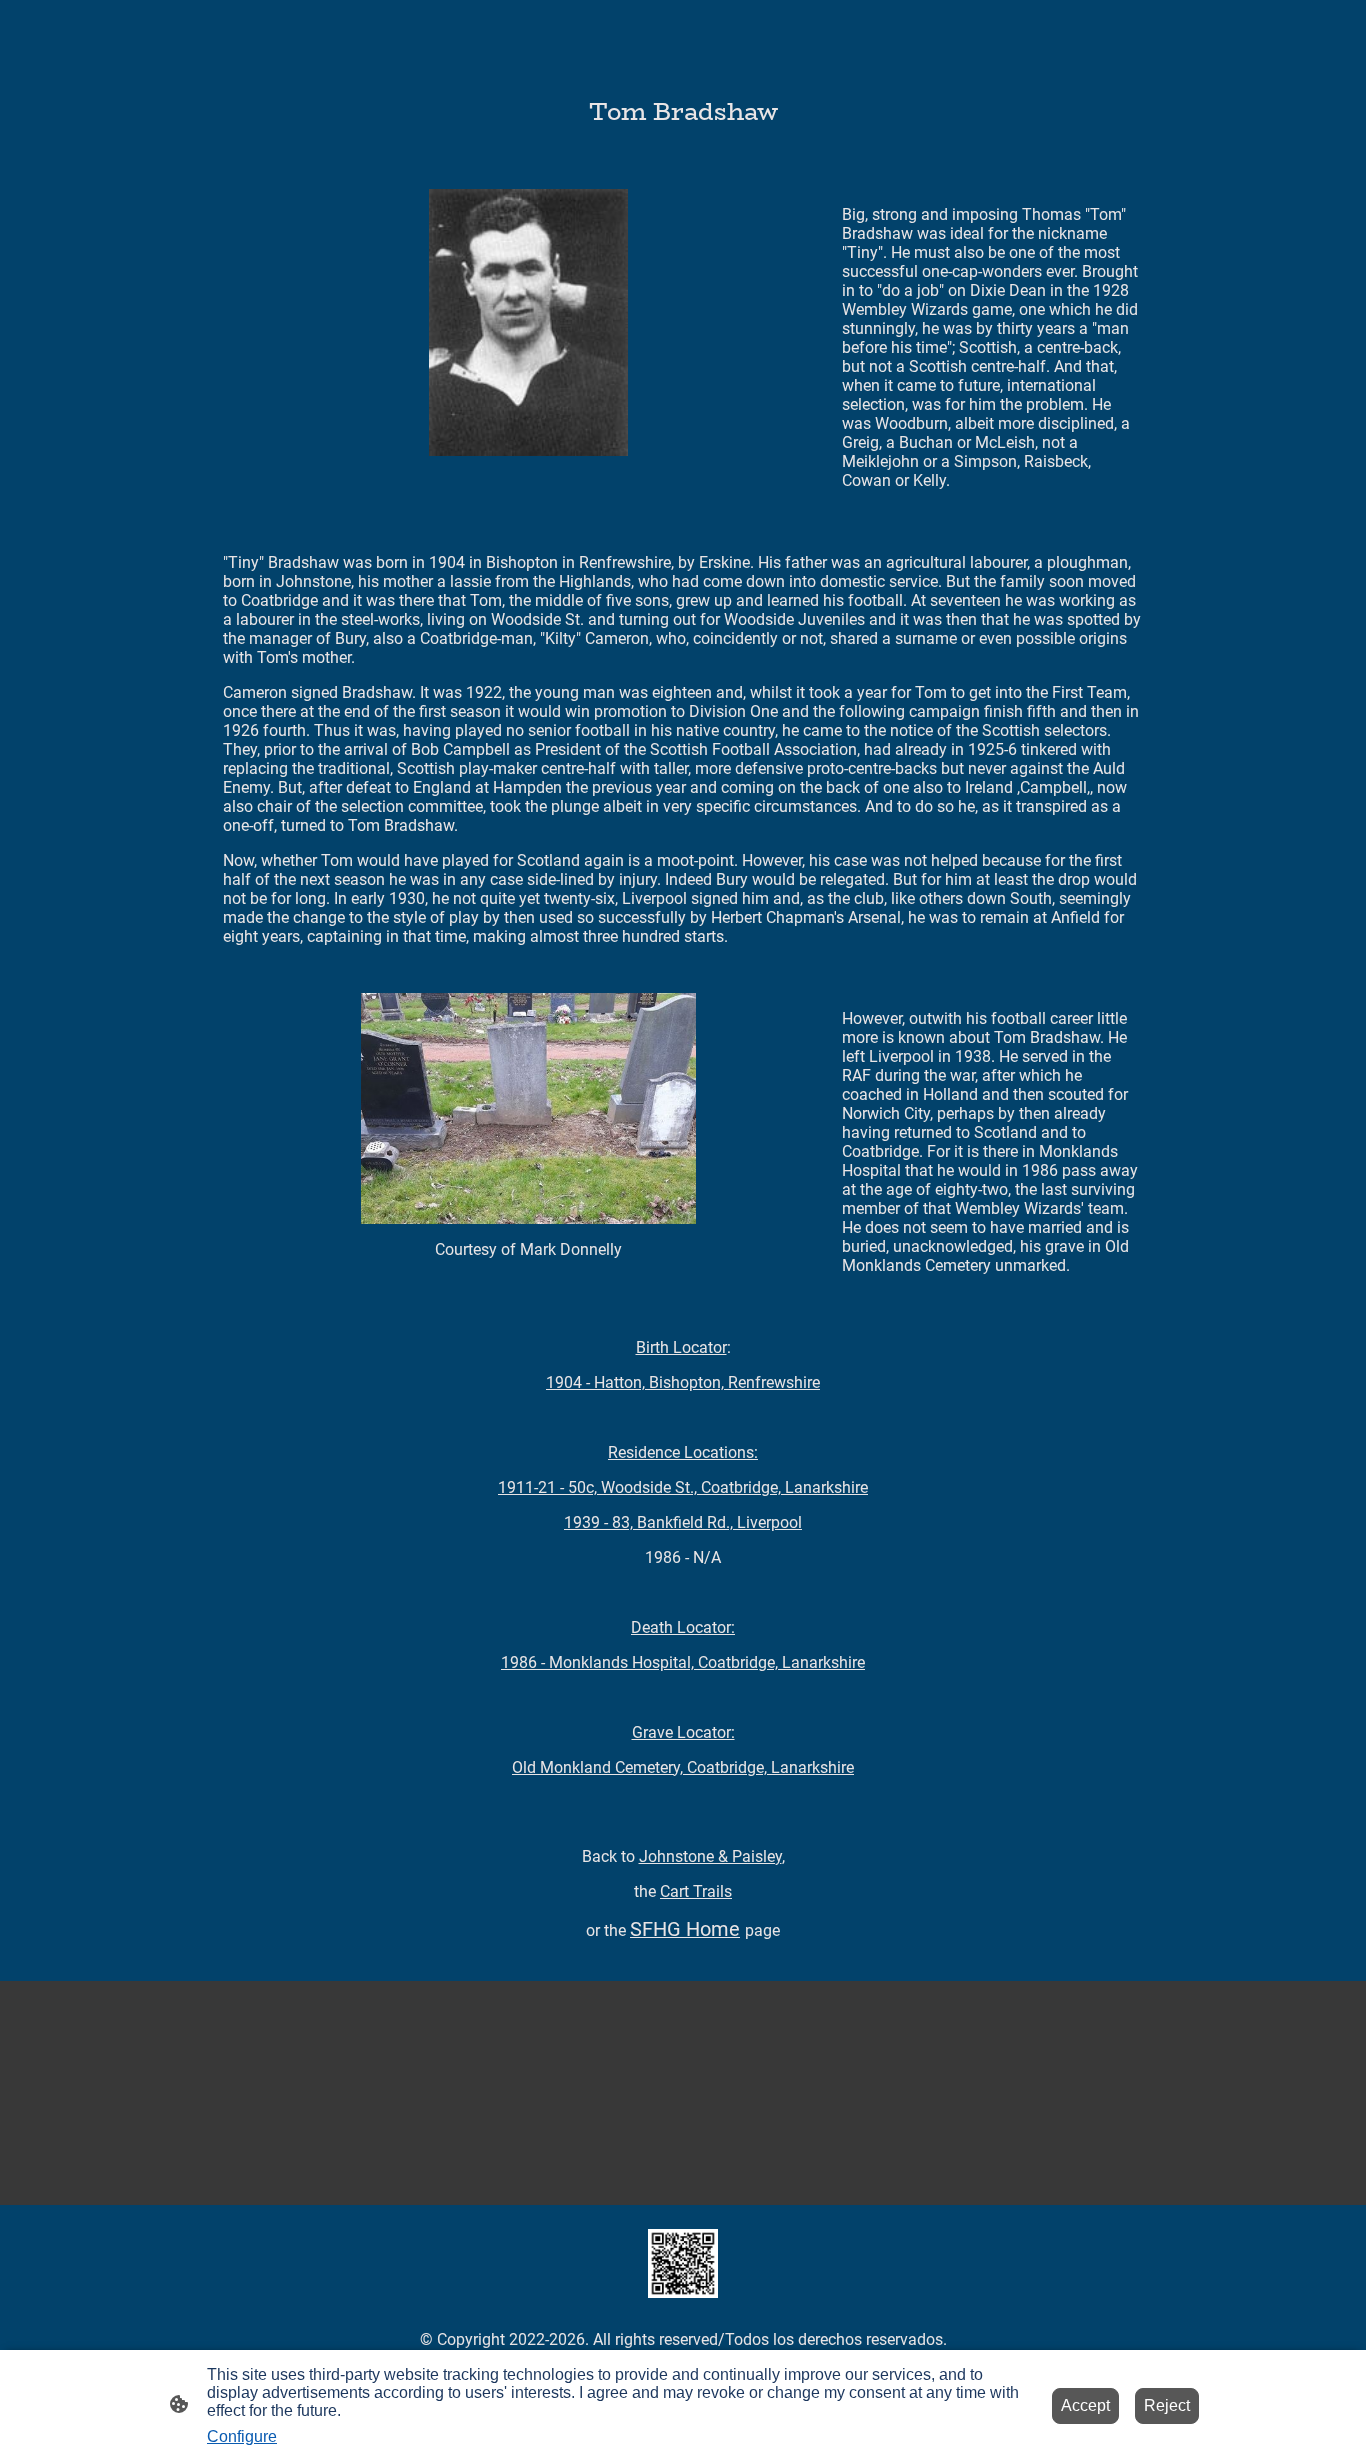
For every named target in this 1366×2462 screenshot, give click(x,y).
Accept (1085, 2405)
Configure (242, 2436)
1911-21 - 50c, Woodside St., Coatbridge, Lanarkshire (683, 1487)
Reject (1167, 2405)
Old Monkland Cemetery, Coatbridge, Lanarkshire (683, 1767)
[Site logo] (682, 2263)
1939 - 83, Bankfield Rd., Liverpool (683, 1522)
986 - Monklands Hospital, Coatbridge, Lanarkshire (683, 1662)
